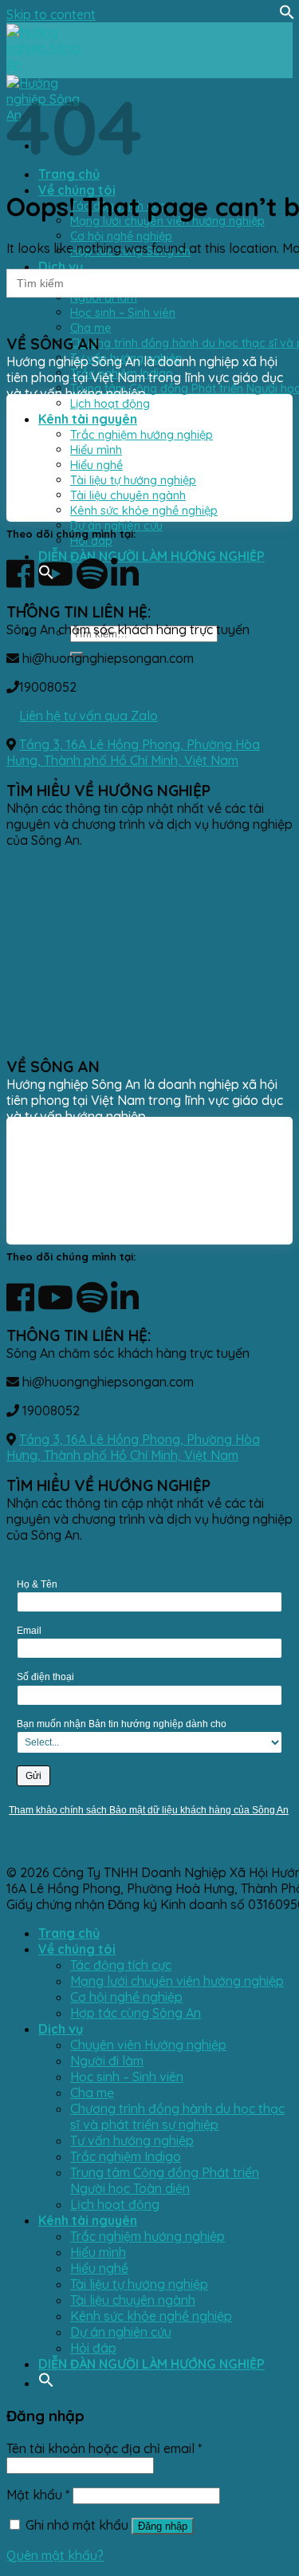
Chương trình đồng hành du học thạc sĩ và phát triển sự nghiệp (177, 2116)
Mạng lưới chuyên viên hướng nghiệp (177, 1981)
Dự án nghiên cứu (116, 525)
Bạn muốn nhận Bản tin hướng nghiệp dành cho (122, 1724)
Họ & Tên (37, 1584)
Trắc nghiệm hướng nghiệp (148, 2236)
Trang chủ (69, 174)
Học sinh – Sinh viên (123, 312)
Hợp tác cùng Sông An (136, 2013)
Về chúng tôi (77, 190)
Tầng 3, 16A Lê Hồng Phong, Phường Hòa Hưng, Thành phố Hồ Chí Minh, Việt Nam (133, 752)
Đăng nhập (163, 2526)
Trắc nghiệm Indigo (126, 2156)
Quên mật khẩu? (55, 2555)
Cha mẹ (90, 327)
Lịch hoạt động (110, 403)
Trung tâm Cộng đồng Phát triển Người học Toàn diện (165, 2180)
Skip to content (51, 14)
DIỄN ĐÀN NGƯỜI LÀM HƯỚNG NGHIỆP (151, 556)
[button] (287, 15)
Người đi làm (107, 2061)
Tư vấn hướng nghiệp (132, 2140)
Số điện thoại (45, 1677)
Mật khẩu (38, 2495)
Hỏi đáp (91, 540)
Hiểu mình (98, 2252)
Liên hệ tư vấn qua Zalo (89, 716)
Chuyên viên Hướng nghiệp (148, 2045)
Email (29, 1631)
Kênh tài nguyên (88, 2220)
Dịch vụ (61, 266)
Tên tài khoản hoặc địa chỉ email (104, 2448)
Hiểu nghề (99, 2268)
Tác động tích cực (121, 1965)
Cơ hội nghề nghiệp (121, 236)
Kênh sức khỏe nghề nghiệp (151, 2316)
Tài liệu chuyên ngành (133, 2300)
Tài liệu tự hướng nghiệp (139, 2284)
